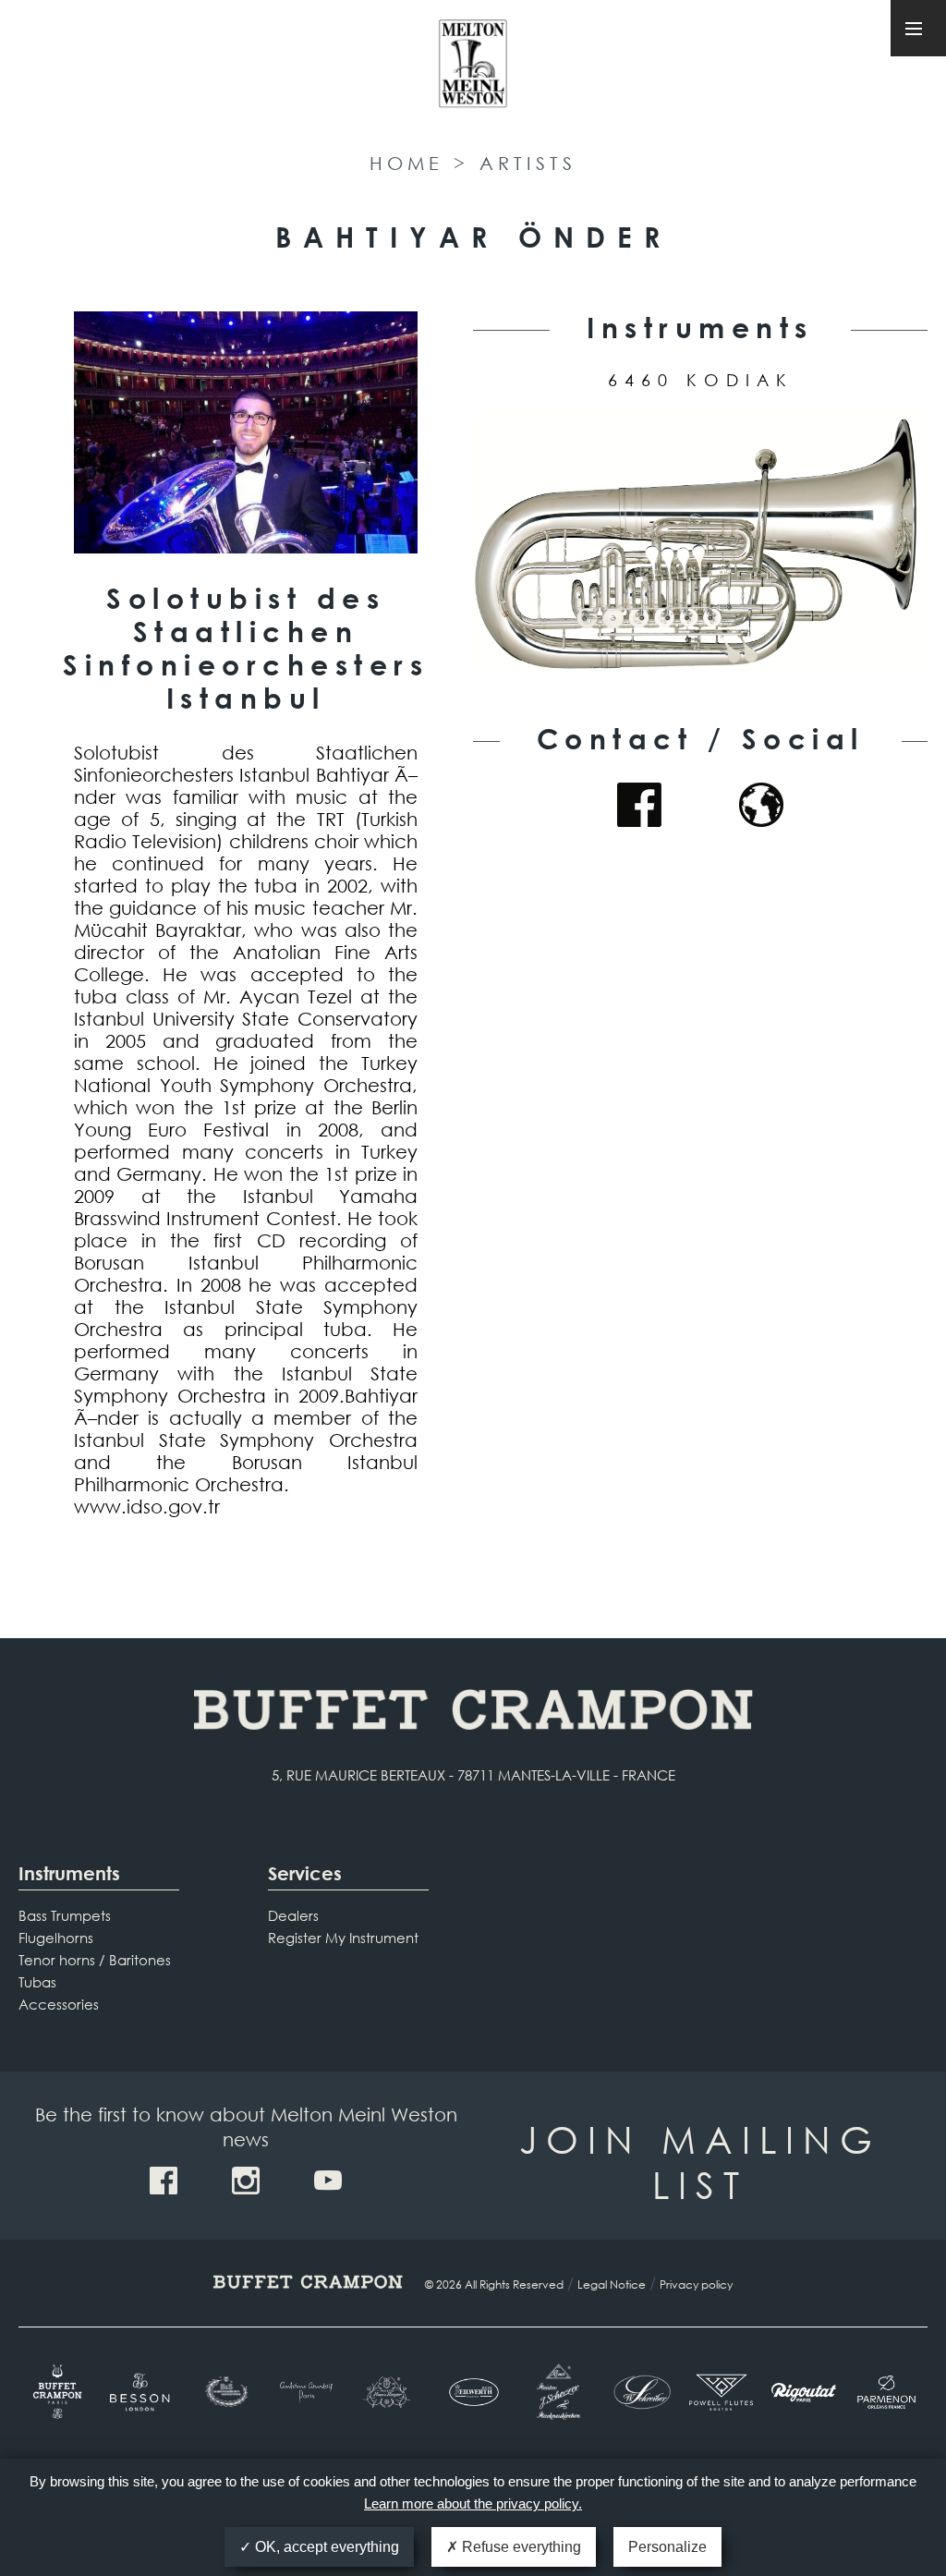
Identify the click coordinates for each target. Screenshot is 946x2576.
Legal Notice (612, 2284)
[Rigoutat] (803, 2392)
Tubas (37, 1982)
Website (761, 805)
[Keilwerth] (473, 2392)
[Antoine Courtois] (307, 2392)
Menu (918, 28)
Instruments (69, 1873)
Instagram (246, 2181)
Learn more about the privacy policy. (473, 2503)
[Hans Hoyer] (390, 2392)
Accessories (59, 2004)
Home (406, 163)
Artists (528, 163)
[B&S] (225, 2392)
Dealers (293, 1915)
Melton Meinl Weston (473, 72)
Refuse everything (520, 2547)
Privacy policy (696, 2284)
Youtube (328, 2181)
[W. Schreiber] (638, 2392)
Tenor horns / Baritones (95, 1960)
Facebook (639, 805)
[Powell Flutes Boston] (721, 2392)
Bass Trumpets (65, 1915)
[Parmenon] (886, 2392)
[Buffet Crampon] (60, 2392)
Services (305, 1873)
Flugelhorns (56, 1938)
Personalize (667, 2547)
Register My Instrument (343, 1938)
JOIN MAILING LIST (700, 2161)
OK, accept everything (325, 2547)
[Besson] (142, 2392)
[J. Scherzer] (556, 2392)
